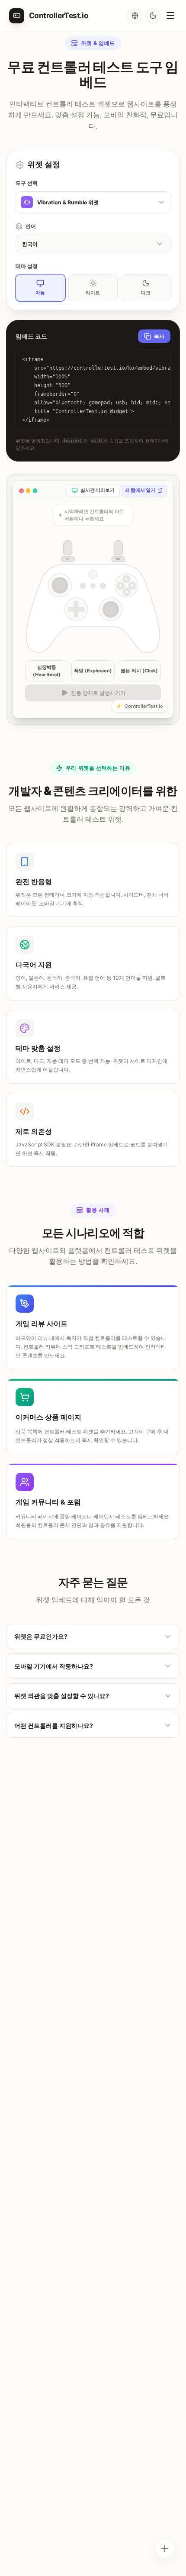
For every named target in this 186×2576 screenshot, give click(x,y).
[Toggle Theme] (153, 16)
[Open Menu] (170, 16)
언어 (31, 226)
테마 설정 (27, 266)
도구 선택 (27, 183)
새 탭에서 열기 (140, 490)
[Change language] (135, 16)
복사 (159, 336)
